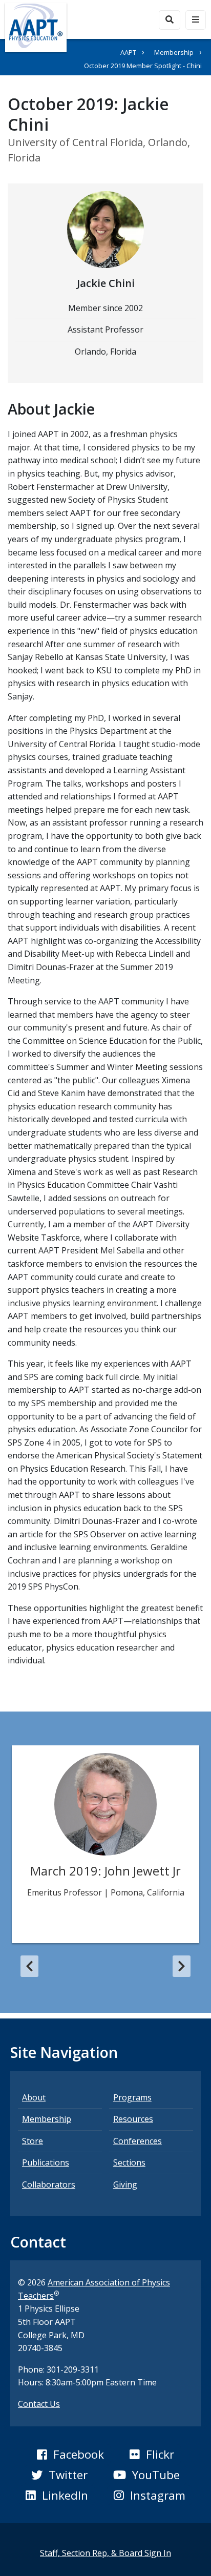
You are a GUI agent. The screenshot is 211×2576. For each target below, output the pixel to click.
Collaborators (49, 2185)
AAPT (128, 52)
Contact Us (39, 2404)
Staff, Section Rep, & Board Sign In (105, 2553)
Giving (125, 2185)
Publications (46, 2162)
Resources (133, 2119)
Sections (129, 2162)
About (34, 2097)
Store (33, 2141)
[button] (29, 1966)
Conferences (138, 2141)
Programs (132, 2097)
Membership (174, 52)
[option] (105, 1844)
